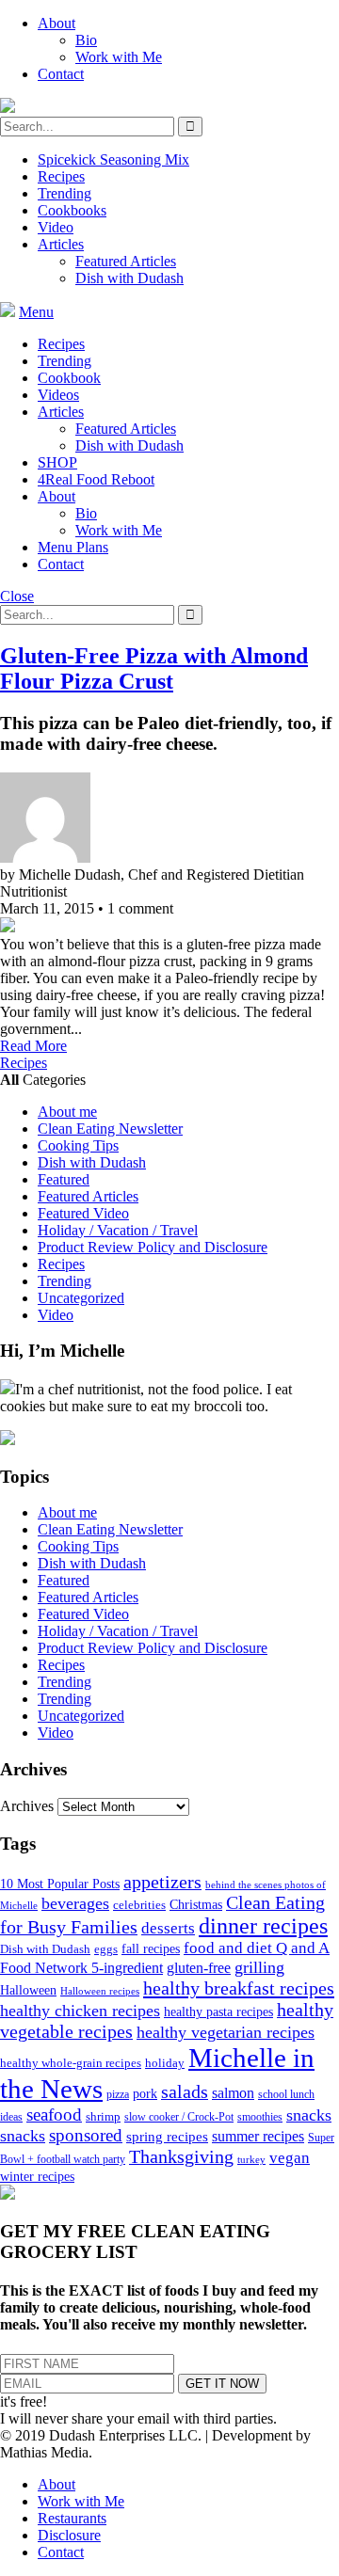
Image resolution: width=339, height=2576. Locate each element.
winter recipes (37, 2176)
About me (67, 1112)
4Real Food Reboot (96, 479)
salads (185, 2092)
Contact (61, 74)
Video (56, 227)
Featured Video (83, 1213)
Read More (33, 1046)
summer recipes (258, 2136)
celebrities (139, 1905)
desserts (168, 1928)
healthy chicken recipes (80, 2011)
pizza (118, 2094)
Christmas (196, 1905)
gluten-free (199, 1968)
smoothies (260, 2117)
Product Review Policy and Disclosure (153, 1247)
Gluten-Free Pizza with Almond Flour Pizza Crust (154, 668)
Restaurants (72, 2518)
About (56, 23)
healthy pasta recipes (218, 2012)
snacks (309, 2115)
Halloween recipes (100, 1991)
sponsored (86, 2135)
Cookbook (69, 378)
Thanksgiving (181, 2156)
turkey (251, 2160)
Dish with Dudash (129, 278)
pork (145, 2094)
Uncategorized (81, 1298)
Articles (61, 244)
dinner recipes (263, 1926)
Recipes (61, 176)
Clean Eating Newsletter (110, 1129)
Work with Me (119, 57)
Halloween (28, 1990)
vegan (290, 2158)
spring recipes (167, 2136)
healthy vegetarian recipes (226, 2032)
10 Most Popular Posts (60, 1884)
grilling (259, 1967)
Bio (86, 40)
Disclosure (69, 2535)
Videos (58, 395)
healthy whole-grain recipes (71, 2063)
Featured (64, 1179)
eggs (106, 1949)
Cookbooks (72, 210)
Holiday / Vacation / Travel (118, 1230)
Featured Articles (126, 261)
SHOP (57, 462)
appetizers (162, 1882)
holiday (165, 2063)
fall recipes (151, 1948)
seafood (54, 2115)
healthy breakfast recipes (239, 1988)
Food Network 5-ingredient (81, 1968)
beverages (75, 1903)
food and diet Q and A (257, 1948)
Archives (27, 1806)
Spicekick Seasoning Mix (113, 159)
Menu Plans (73, 547)
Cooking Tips (78, 1145)
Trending (65, 193)
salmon (233, 2093)
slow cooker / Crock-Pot (179, 2117)
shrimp (103, 2117)
